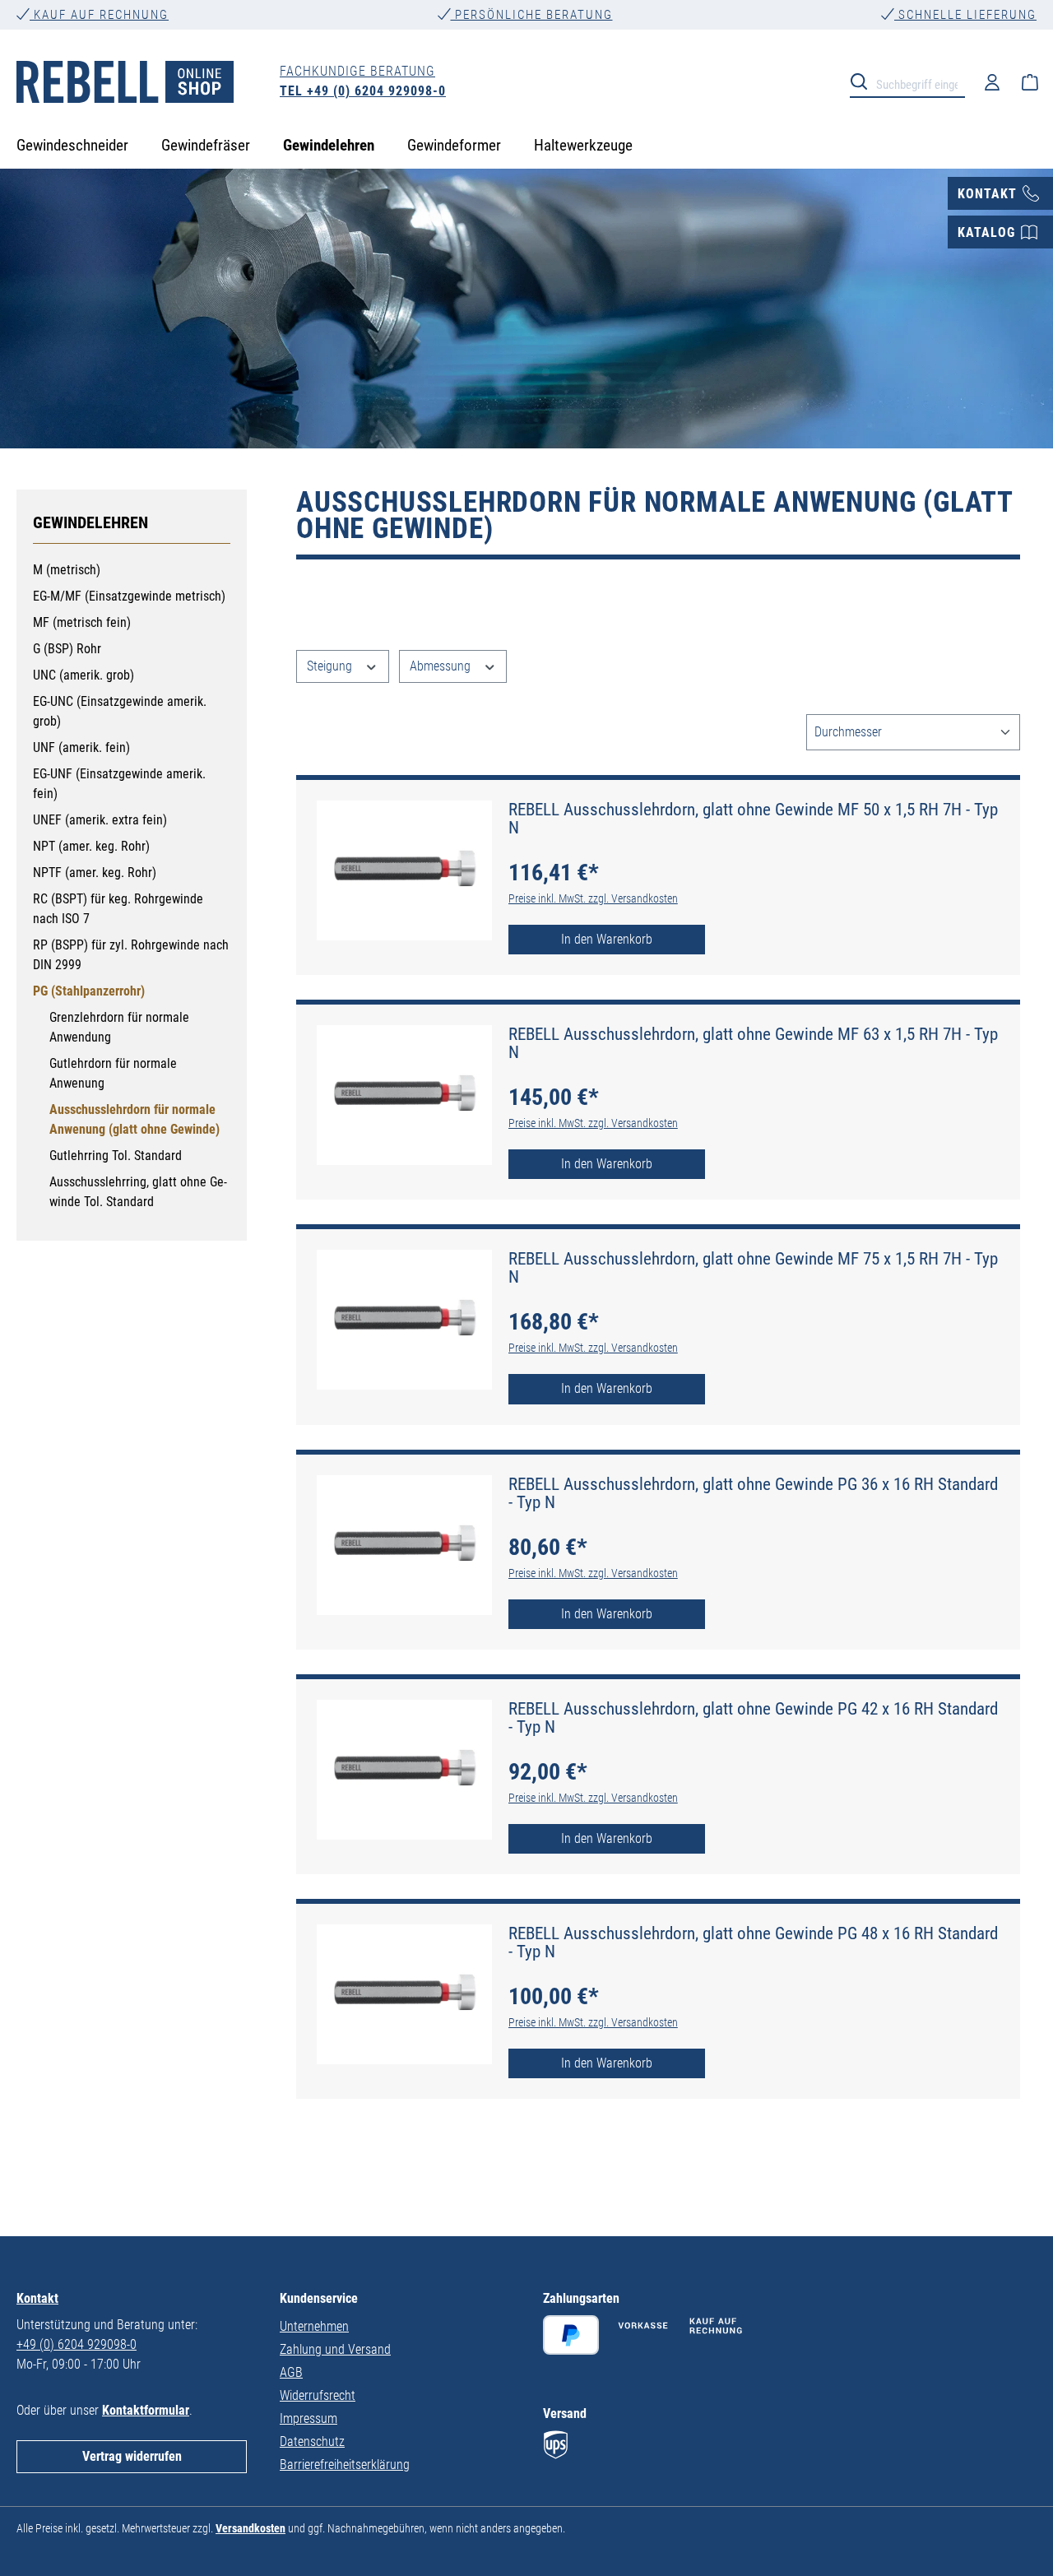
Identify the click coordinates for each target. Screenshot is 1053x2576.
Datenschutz (312, 2441)
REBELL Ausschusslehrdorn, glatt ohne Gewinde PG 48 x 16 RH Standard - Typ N (753, 1942)
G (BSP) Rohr (67, 649)
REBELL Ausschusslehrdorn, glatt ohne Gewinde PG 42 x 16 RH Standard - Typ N (753, 1718)
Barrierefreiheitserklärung (345, 2465)
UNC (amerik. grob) (83, 675)
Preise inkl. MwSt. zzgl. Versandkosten (593, 898)
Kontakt (37, 2298)
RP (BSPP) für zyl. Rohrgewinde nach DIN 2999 (131, 955)
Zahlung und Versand (335, 2349)
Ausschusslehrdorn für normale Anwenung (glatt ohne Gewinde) (135, 1119)
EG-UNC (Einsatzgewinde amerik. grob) (120, 711)
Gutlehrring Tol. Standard (116, 1156)
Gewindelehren (90, 522)
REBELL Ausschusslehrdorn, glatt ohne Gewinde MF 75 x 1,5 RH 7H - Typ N (753, 1268)
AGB (291, 2372)
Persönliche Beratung (532, 15)
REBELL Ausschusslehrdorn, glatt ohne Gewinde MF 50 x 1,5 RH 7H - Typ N (753, 819)
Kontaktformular (146, 2410)
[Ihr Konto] (992, 81)
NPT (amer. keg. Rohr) (91, 846)
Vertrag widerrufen (132, 2456)
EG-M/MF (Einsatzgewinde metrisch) (129, 596)
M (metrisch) (67, 570)
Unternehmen (314, 2326)
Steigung (331, 666)
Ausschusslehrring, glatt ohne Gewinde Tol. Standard (138, 1192)
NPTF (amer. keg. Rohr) (95, 873)
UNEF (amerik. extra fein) (100, 820)
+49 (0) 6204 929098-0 (77, 2344)
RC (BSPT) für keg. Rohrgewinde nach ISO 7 (118, 909)
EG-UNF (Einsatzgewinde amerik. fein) (119, 784)
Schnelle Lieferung (965, 15)
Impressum (308, 2418)
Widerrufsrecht (318, 2395)
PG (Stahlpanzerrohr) (89, 991)
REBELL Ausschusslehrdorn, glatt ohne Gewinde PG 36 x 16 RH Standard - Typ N (753, 1493)
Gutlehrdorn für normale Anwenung (113, 1073)
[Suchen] (864, 81)
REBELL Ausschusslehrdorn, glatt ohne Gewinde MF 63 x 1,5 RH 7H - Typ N (753, 1043)
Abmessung (442, 666)
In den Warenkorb (607, 939)
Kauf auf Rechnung (99, 15)
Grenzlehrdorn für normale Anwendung (119, 1027)
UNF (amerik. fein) (81, 747)
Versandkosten (250, 2528)
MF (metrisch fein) (82, 622)
